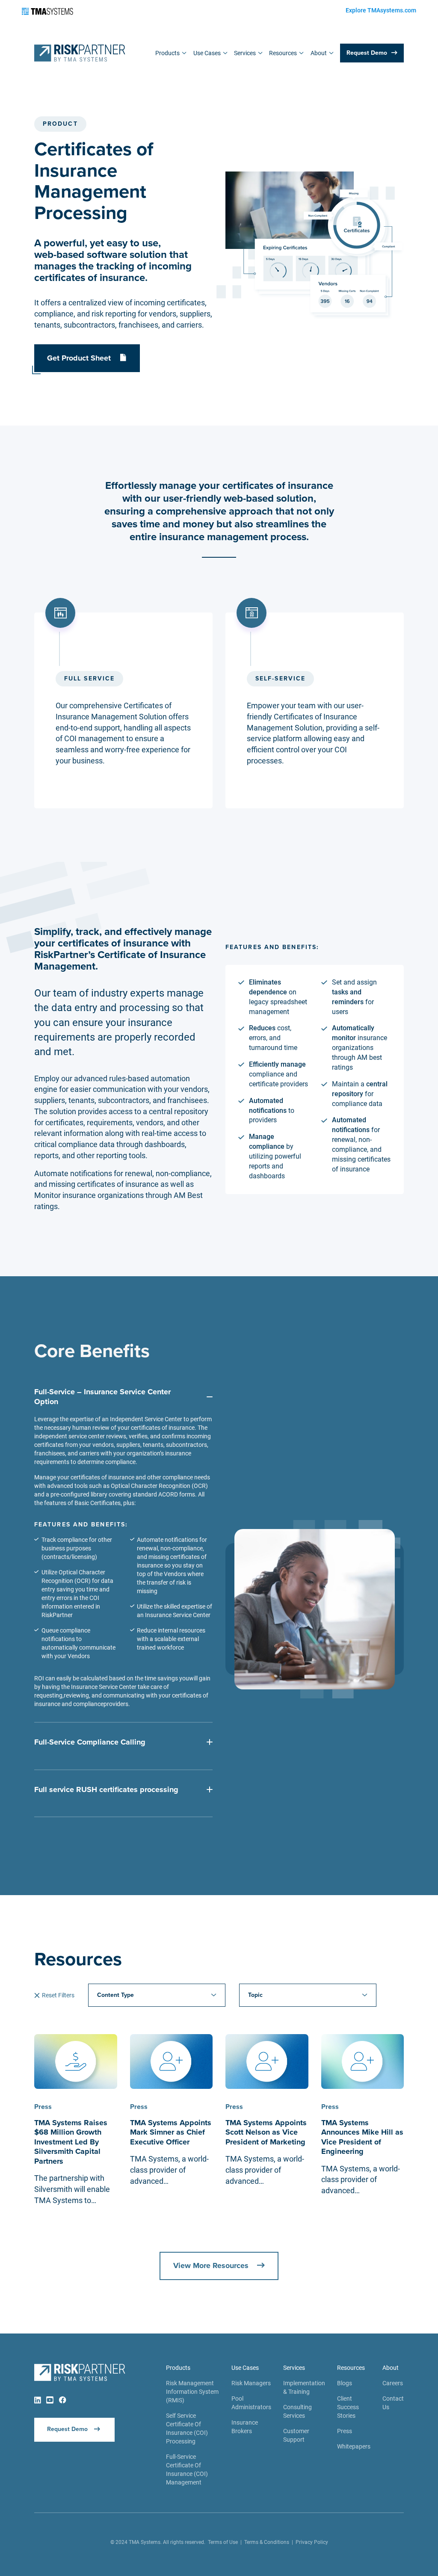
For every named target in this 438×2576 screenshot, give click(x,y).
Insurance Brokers (245, 2427)
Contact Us (393, 2403)
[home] (80, 53)
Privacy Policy (312, 2542)
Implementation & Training (304, 2387)
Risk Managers (251, 2383)
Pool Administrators (251, 2403)
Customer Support (296, 2435)
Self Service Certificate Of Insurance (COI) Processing (187, 2428)
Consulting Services (297, 2411)
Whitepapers (354, 2446)
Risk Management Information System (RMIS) (192, 2392)
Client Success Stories (348, 2407)
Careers (393, 2383)
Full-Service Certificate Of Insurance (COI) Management (187, 2470)
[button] (171, 53)
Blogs (345, 2383)
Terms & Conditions (267, 2542)
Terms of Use (223, 2542)
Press (345, 2431)
